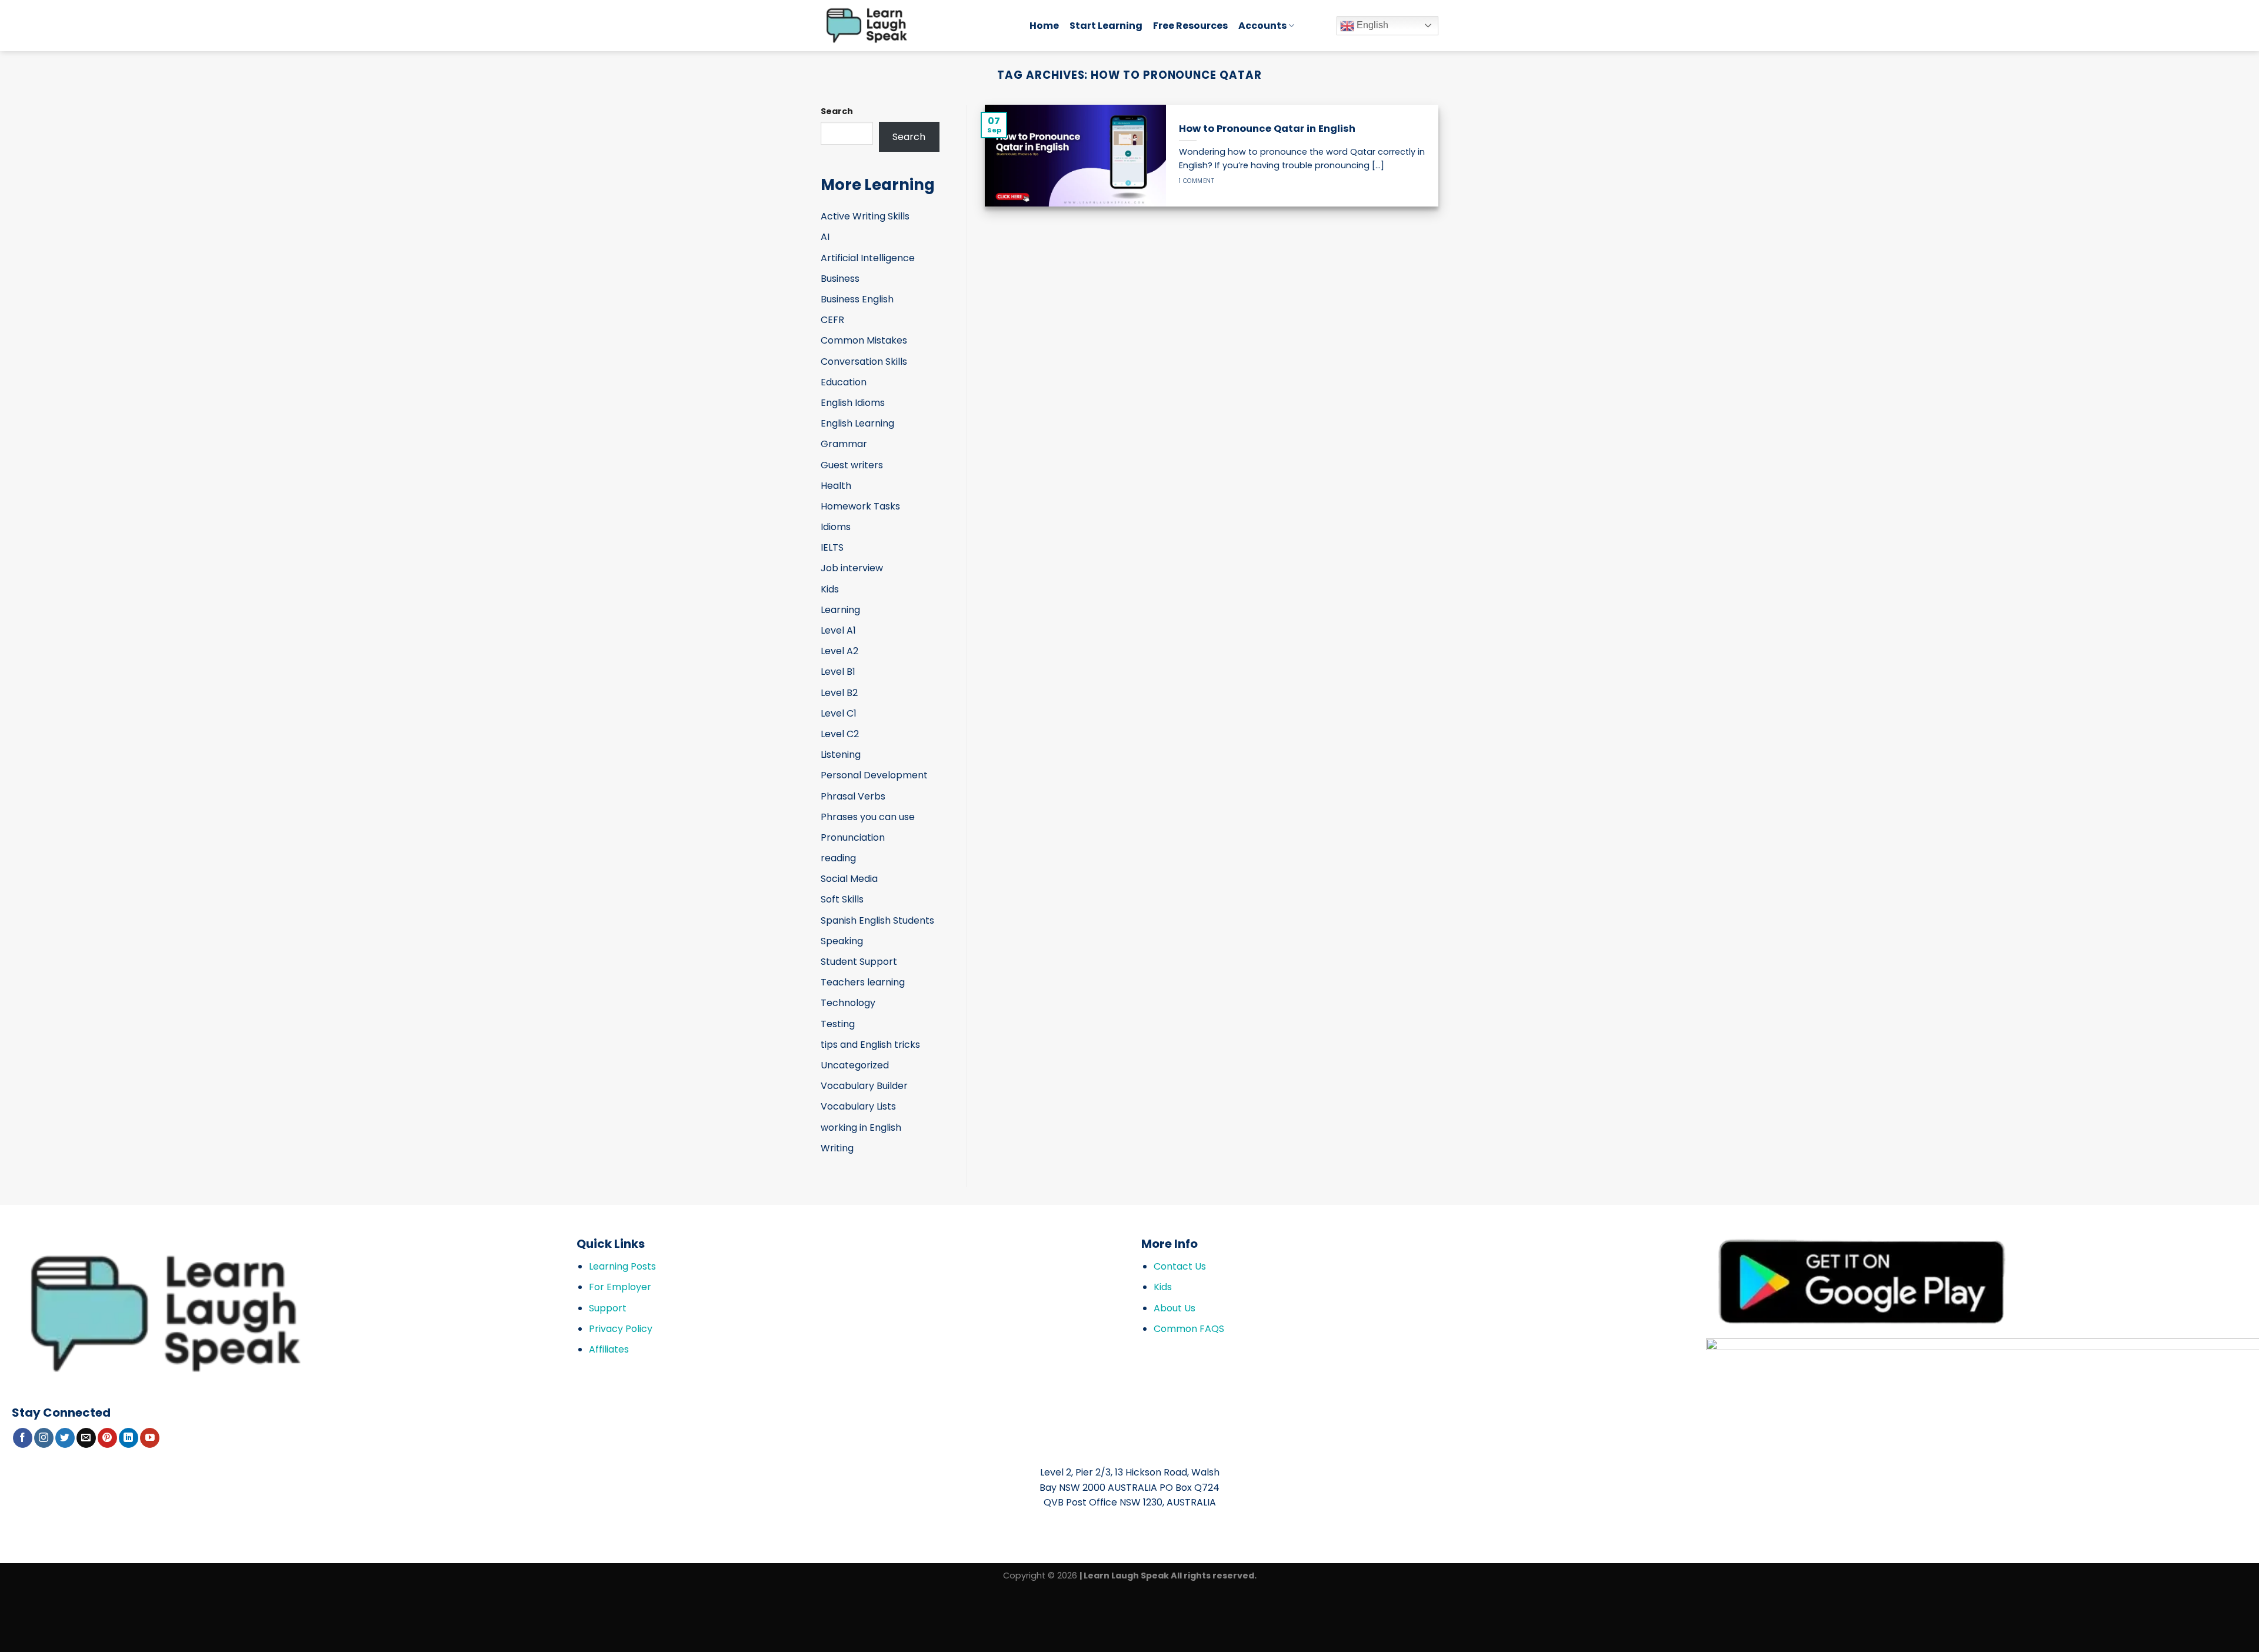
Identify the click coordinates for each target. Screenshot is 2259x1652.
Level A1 (838, 630)
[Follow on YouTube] (150, 1438)
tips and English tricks (870, 1045)
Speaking (842, 941)
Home (1044, 26)
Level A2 (839, 651)
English (1371, 25)
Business (840, 279)
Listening (841, 755)
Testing (838, 1024)
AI (825, 237)
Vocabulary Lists (858, 1106)
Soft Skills (842, 899)
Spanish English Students (877, 920)
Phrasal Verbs (853, 796)
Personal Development (874, 775)
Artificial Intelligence (868, 258)
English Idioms (853, 403)
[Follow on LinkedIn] (129, 1438)
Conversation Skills (864, 362)
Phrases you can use (868, 817)
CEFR (832, 320)
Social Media (849, 879)
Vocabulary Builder (864, 1086)
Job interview (852, 568)
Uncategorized (855, 1065)
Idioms (836, 527)
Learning (840, 610)
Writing (837, 1148)
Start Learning (1106, 26)
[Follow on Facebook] (23, 1438)
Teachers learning (863, 982)
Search (837, 111)
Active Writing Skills (865, 216)
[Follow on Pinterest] (107, 1438)
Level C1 (839, 713)
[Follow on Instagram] (44, 1438)
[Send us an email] (86, 1438)
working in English (861, 1128)
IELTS (832, 547)
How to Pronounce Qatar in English (1267, 129)
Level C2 (840, 734)
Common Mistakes (864, 340)
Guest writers (852, 465)
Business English (857, 299)
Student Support (859, 962)
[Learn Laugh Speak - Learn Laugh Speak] (916, 26)
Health (836, 486)
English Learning (857, 423)
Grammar (844, 444)
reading (838, 858)
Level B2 (839, 693)
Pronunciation (853, 837)
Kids (830, 589)
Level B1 (838, 672)
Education (844, 382)
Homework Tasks (860, 506)
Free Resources (1190, 26)
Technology (848, 1003)
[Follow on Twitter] (65, 1438)
